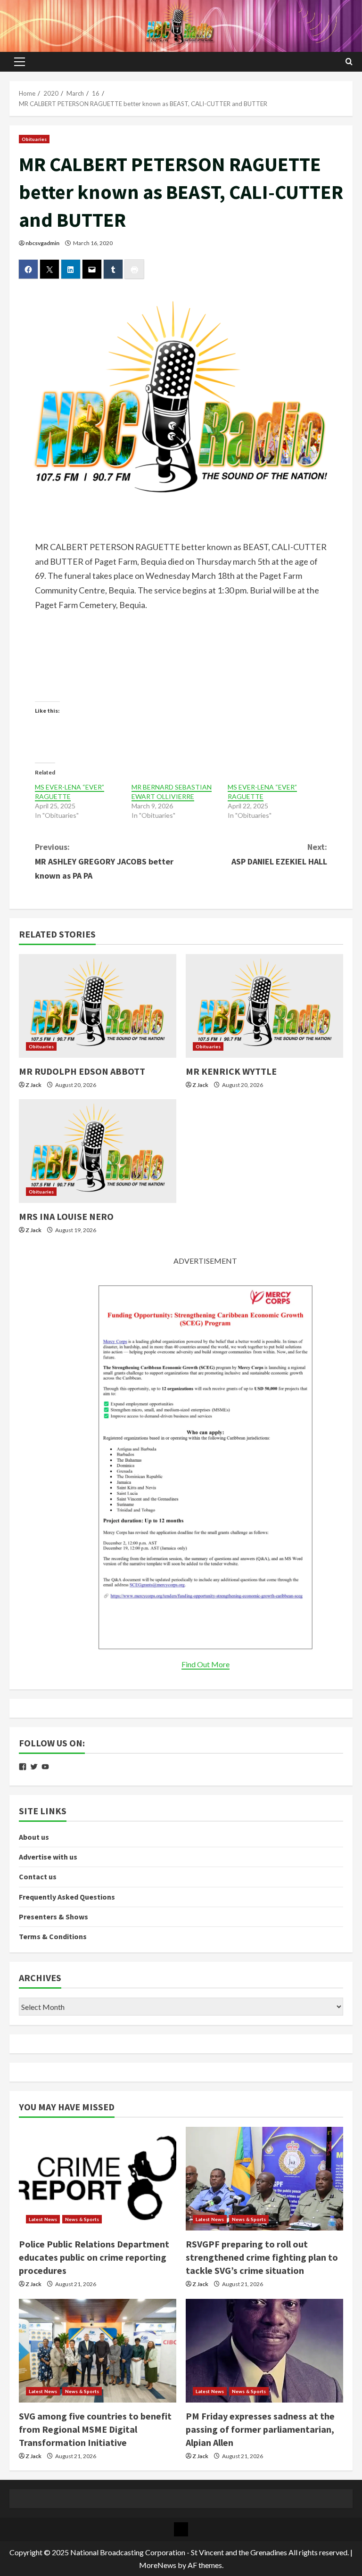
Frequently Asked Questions (67, 1897)
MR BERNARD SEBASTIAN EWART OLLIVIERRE (172, 792)
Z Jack (33, 1085)
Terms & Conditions (53, 1936)
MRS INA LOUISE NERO (66, 1216)
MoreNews (158, 2565)
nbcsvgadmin (42, 243)
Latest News (43, 2219)
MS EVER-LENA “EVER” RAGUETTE (70, 792)
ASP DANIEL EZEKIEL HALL (279, 854)
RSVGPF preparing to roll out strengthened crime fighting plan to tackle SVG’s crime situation (262, 2257)
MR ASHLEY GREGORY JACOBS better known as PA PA (104, 861)
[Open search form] (349, 62)
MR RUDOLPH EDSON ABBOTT (82, 1071)
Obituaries (34, 139)
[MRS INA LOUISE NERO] (98, 1151)
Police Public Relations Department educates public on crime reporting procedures (94, 2257)
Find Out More (206, 1664)
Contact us (38, 1876)
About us (34, 1837)
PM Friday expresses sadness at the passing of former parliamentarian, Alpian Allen (260, 2429)
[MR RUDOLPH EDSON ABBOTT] (98, 1006)
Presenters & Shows (53, 1917)
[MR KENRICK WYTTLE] (264, 1006)
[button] (20, 62)
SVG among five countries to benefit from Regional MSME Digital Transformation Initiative (95, 2429)
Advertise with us (48, 1857)
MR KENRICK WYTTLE (231, 1071)
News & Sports (82, 2219)
